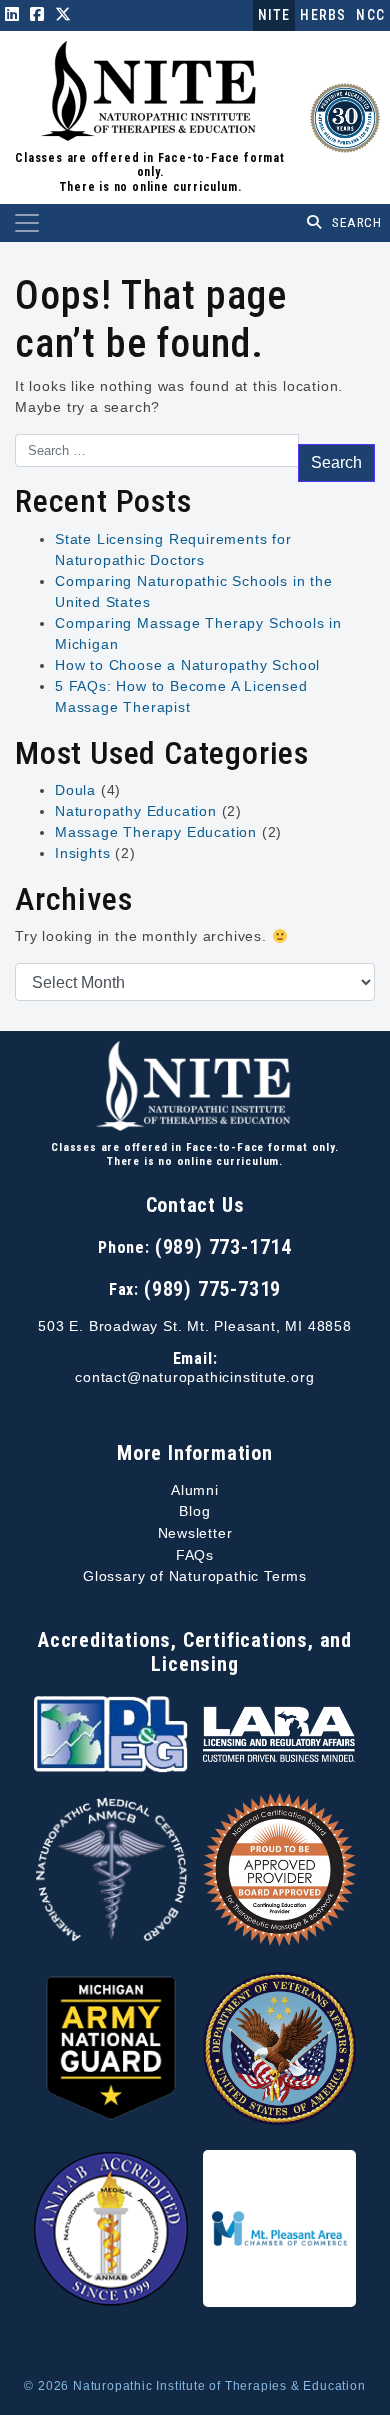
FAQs (195, 1555)
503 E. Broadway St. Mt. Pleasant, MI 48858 (195, 1326)
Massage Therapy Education (156, 832)
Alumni (195, 1490)
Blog (194, 1511)
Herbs (323, 15)
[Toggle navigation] (27, 223)
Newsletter (195, 1533)
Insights (82, 853)
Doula (75, 790)
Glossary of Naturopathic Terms (195, 1576)
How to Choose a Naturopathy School (187, 665)
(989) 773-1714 (223, 1247)
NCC (370, 15)
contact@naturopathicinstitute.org (194, 1377)
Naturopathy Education (136, 811)
